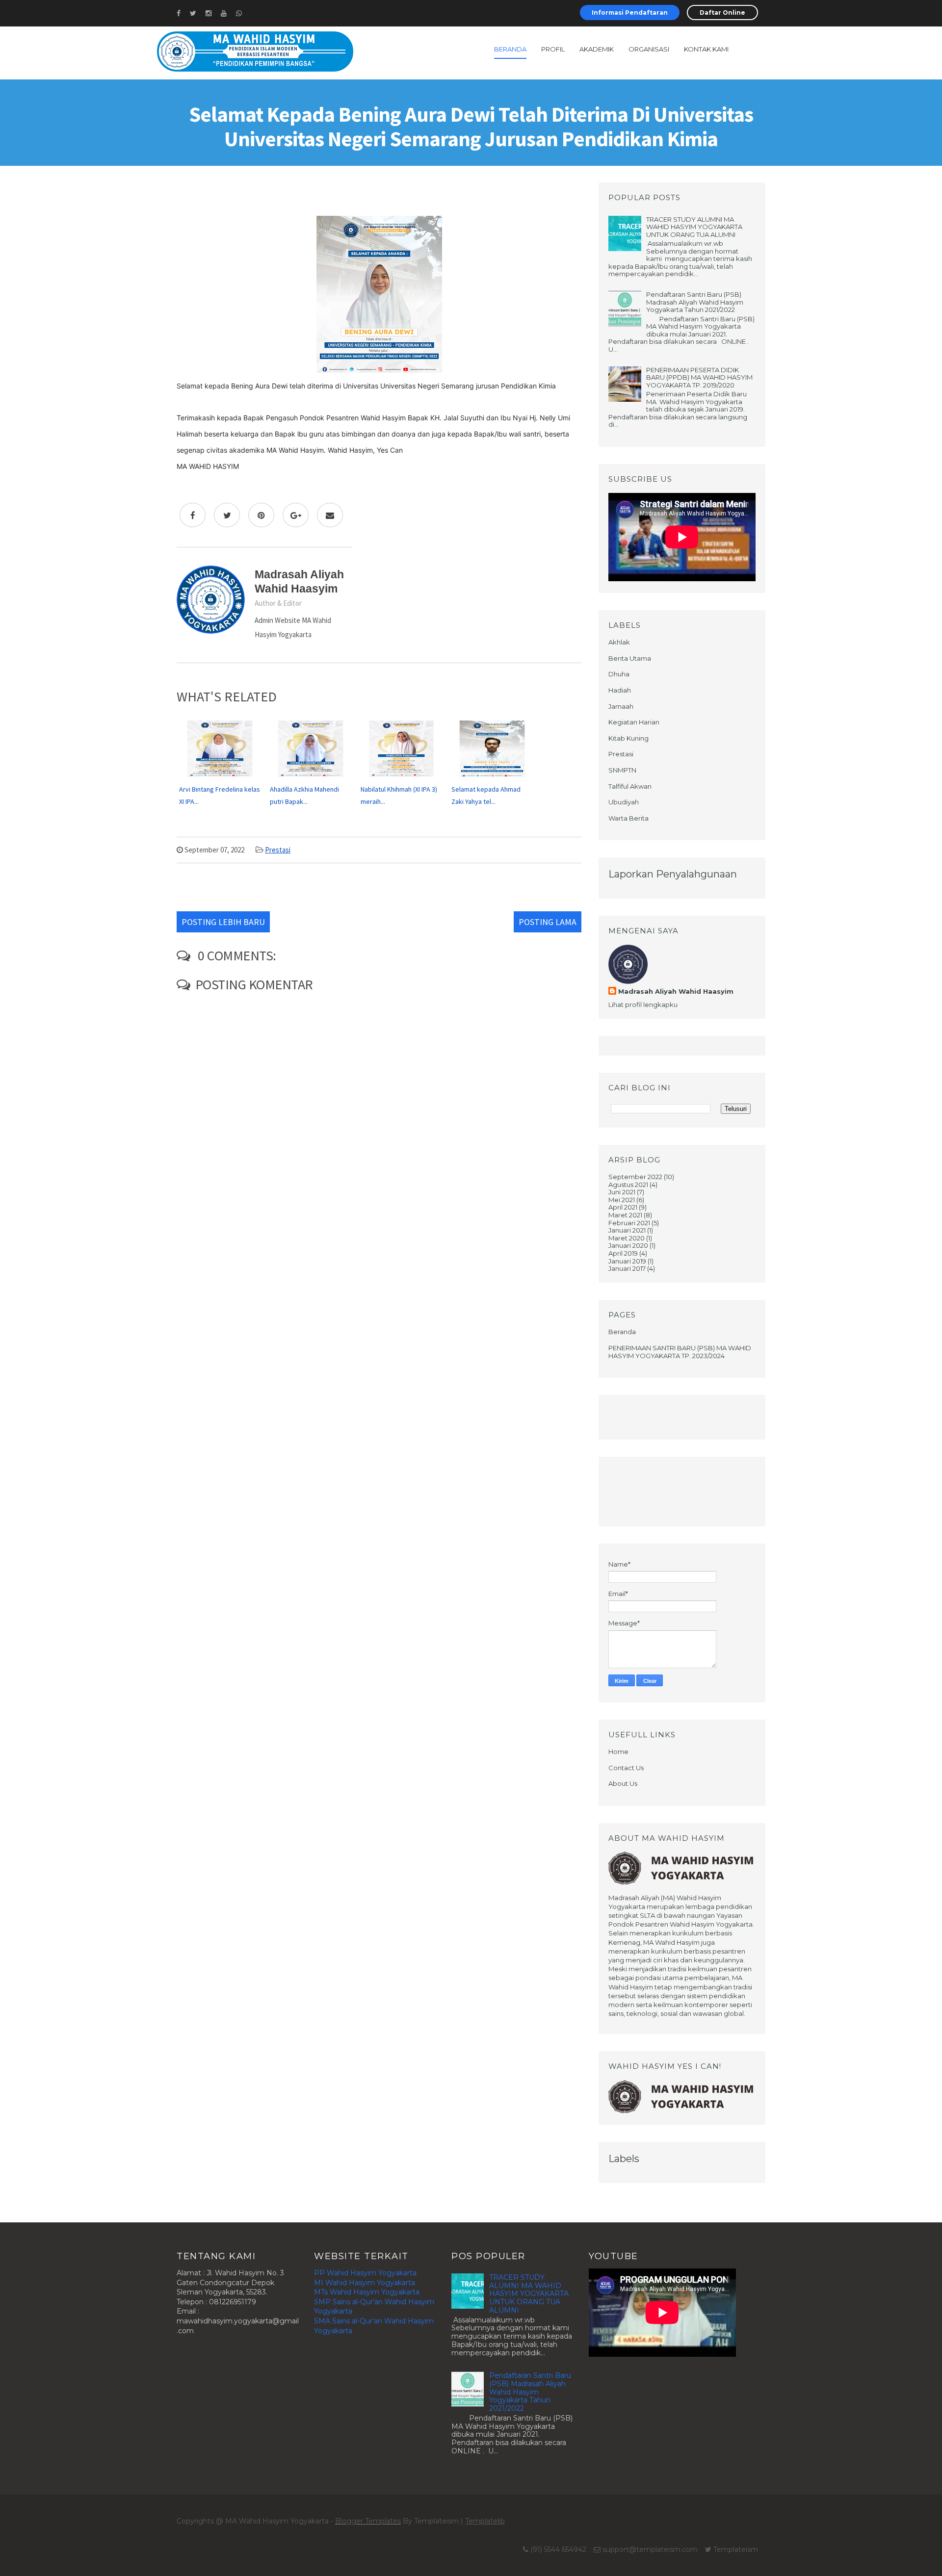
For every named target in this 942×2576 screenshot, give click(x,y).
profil (553, 49)
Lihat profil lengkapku (643, 1005)
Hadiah (620, 690)
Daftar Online (722, 13)
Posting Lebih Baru (223, 922)
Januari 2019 (627, 1261)
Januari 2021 (627, 1230)
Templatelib (485, 2521)
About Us (623, 1783)
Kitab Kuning (628, 738)
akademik (597, 49)
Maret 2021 (625, 1215)
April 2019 (623, 1253)
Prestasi (278, 850)
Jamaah (621, 706)
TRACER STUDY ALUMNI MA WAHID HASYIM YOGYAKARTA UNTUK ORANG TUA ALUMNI (694, 227)
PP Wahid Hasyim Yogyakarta (365, 2273)
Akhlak (619, 642)
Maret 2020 (627, 1238)
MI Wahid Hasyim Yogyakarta (365, 2283)
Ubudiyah (624, 802)
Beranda (510, 49)
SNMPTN (622, 770)
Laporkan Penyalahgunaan (673, 874)
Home (618, 1752)
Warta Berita (628, 818)
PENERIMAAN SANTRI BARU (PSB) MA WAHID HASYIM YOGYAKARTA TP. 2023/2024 (680, 1352)
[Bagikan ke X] (227, 515)
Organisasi (649, 49)
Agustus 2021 (628, 1185)
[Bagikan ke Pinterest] (261, 515)
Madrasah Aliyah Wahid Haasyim (676, 991)
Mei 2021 (622, 1200)
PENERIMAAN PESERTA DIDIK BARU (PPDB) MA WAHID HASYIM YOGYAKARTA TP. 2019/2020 (699, 377)
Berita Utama (630, 658)
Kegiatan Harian (634, 722)
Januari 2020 (628, 1245)
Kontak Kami (706, 49)
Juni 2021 (622, 1192)
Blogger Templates (368, 2521)
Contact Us (626, 1768)
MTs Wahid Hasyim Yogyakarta (367, 2292)
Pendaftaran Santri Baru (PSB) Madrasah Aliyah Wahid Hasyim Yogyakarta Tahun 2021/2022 (695, 302)
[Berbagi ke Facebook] (193, 515)
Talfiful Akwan (630, 786)
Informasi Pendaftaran (630, 13)
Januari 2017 (627, 1268)
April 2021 (623, 1207)
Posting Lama (548, 922)
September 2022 (635, 1177)
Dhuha (619, 674)
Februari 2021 (629, 1223)
